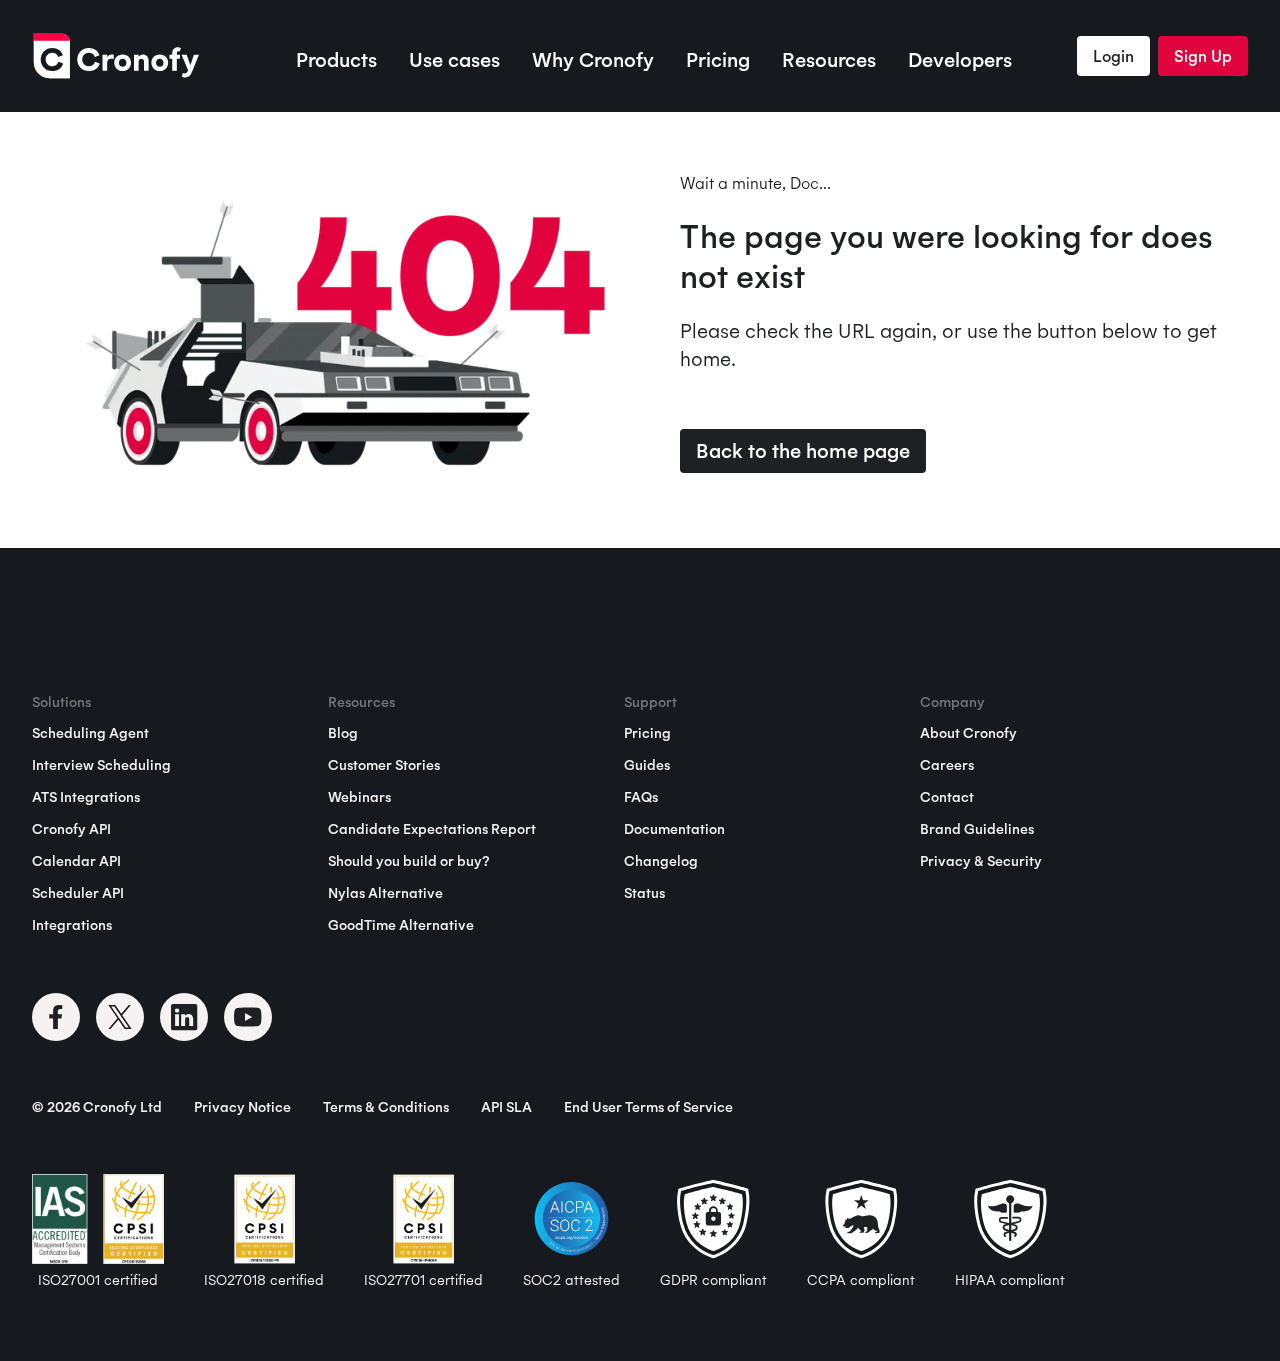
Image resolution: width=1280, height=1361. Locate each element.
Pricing (718, 59)
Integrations (72, 925)
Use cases (454, 59)
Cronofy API (71, 829)
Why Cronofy (593, 59)
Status (644, 893)
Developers (960, 59)
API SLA (506, 1107)
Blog (343, 733)
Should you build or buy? (408, 861)
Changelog (661, 861)
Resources (829, 59)
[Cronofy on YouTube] (248, 1017)
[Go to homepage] (115, 56)
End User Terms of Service (648, 1107)
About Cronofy (968, 733)
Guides (647, 765)
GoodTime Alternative (401, 925)
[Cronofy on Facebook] (56, 1017)
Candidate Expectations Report (432, 829)
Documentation (674, 829)
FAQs (641, 797)
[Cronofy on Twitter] (120, 1017)
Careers (947, 765)
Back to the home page (803, 450)
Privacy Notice (242, 1107)
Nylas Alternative (385, 893)
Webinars (359, 797)
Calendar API (76, 861)
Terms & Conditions (386, 1107)
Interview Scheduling (101, 765)
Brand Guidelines (977, 829)
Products (336, 59)
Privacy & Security (981, 861)
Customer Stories (384, 765)
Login (1113, 56)
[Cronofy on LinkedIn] (184, 1017)
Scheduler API (78, 893)
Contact (947, 797)
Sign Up (1203, 56)
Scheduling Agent (90, 733)
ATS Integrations (86, 797)
